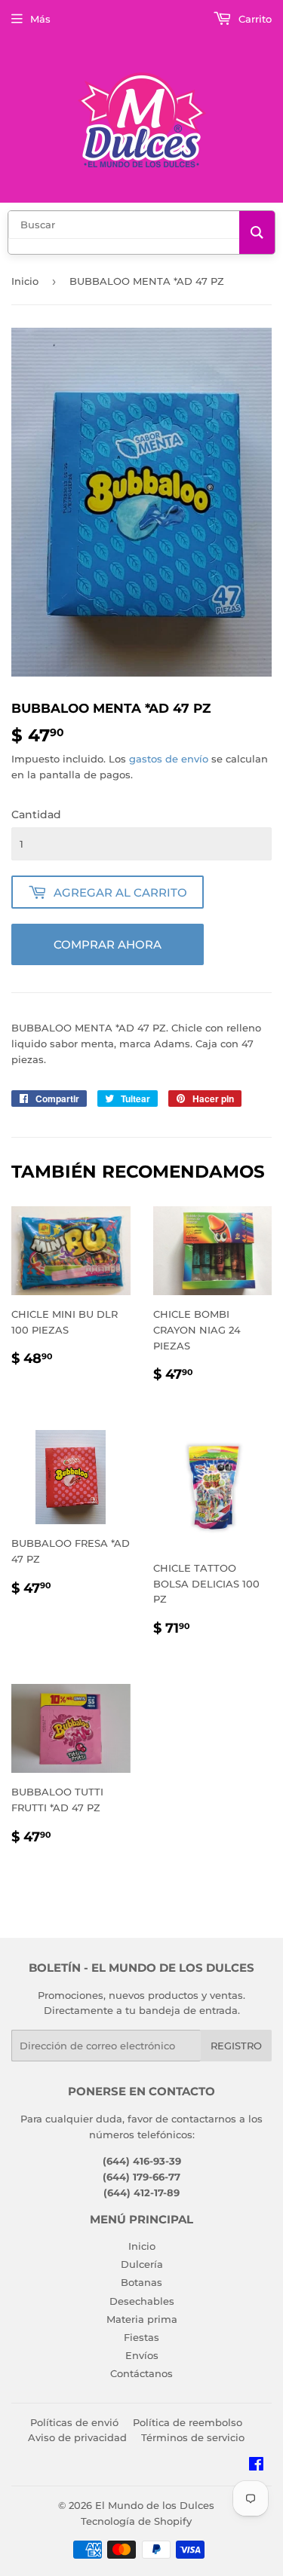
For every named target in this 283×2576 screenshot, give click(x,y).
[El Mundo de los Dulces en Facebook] (256, 2466)
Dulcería (142, 2264)
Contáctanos (141, 2373)
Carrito (254, 19)
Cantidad (36, 814)
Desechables (142, 2301)
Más (40, 19)
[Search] (257, 232)
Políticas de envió (74, 2422)
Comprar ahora (108, 944)
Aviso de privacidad (77, 2437)
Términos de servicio (193, 2437)
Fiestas (141, 2337)
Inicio (25, 281)
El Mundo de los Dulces (155, 2505)
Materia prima (142, 2319)
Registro (236, 2046)
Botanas (141, 2282)
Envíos (142, 2355)
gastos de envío (169, 759)
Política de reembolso (188, 2422)
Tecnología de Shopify (136, 2521)
